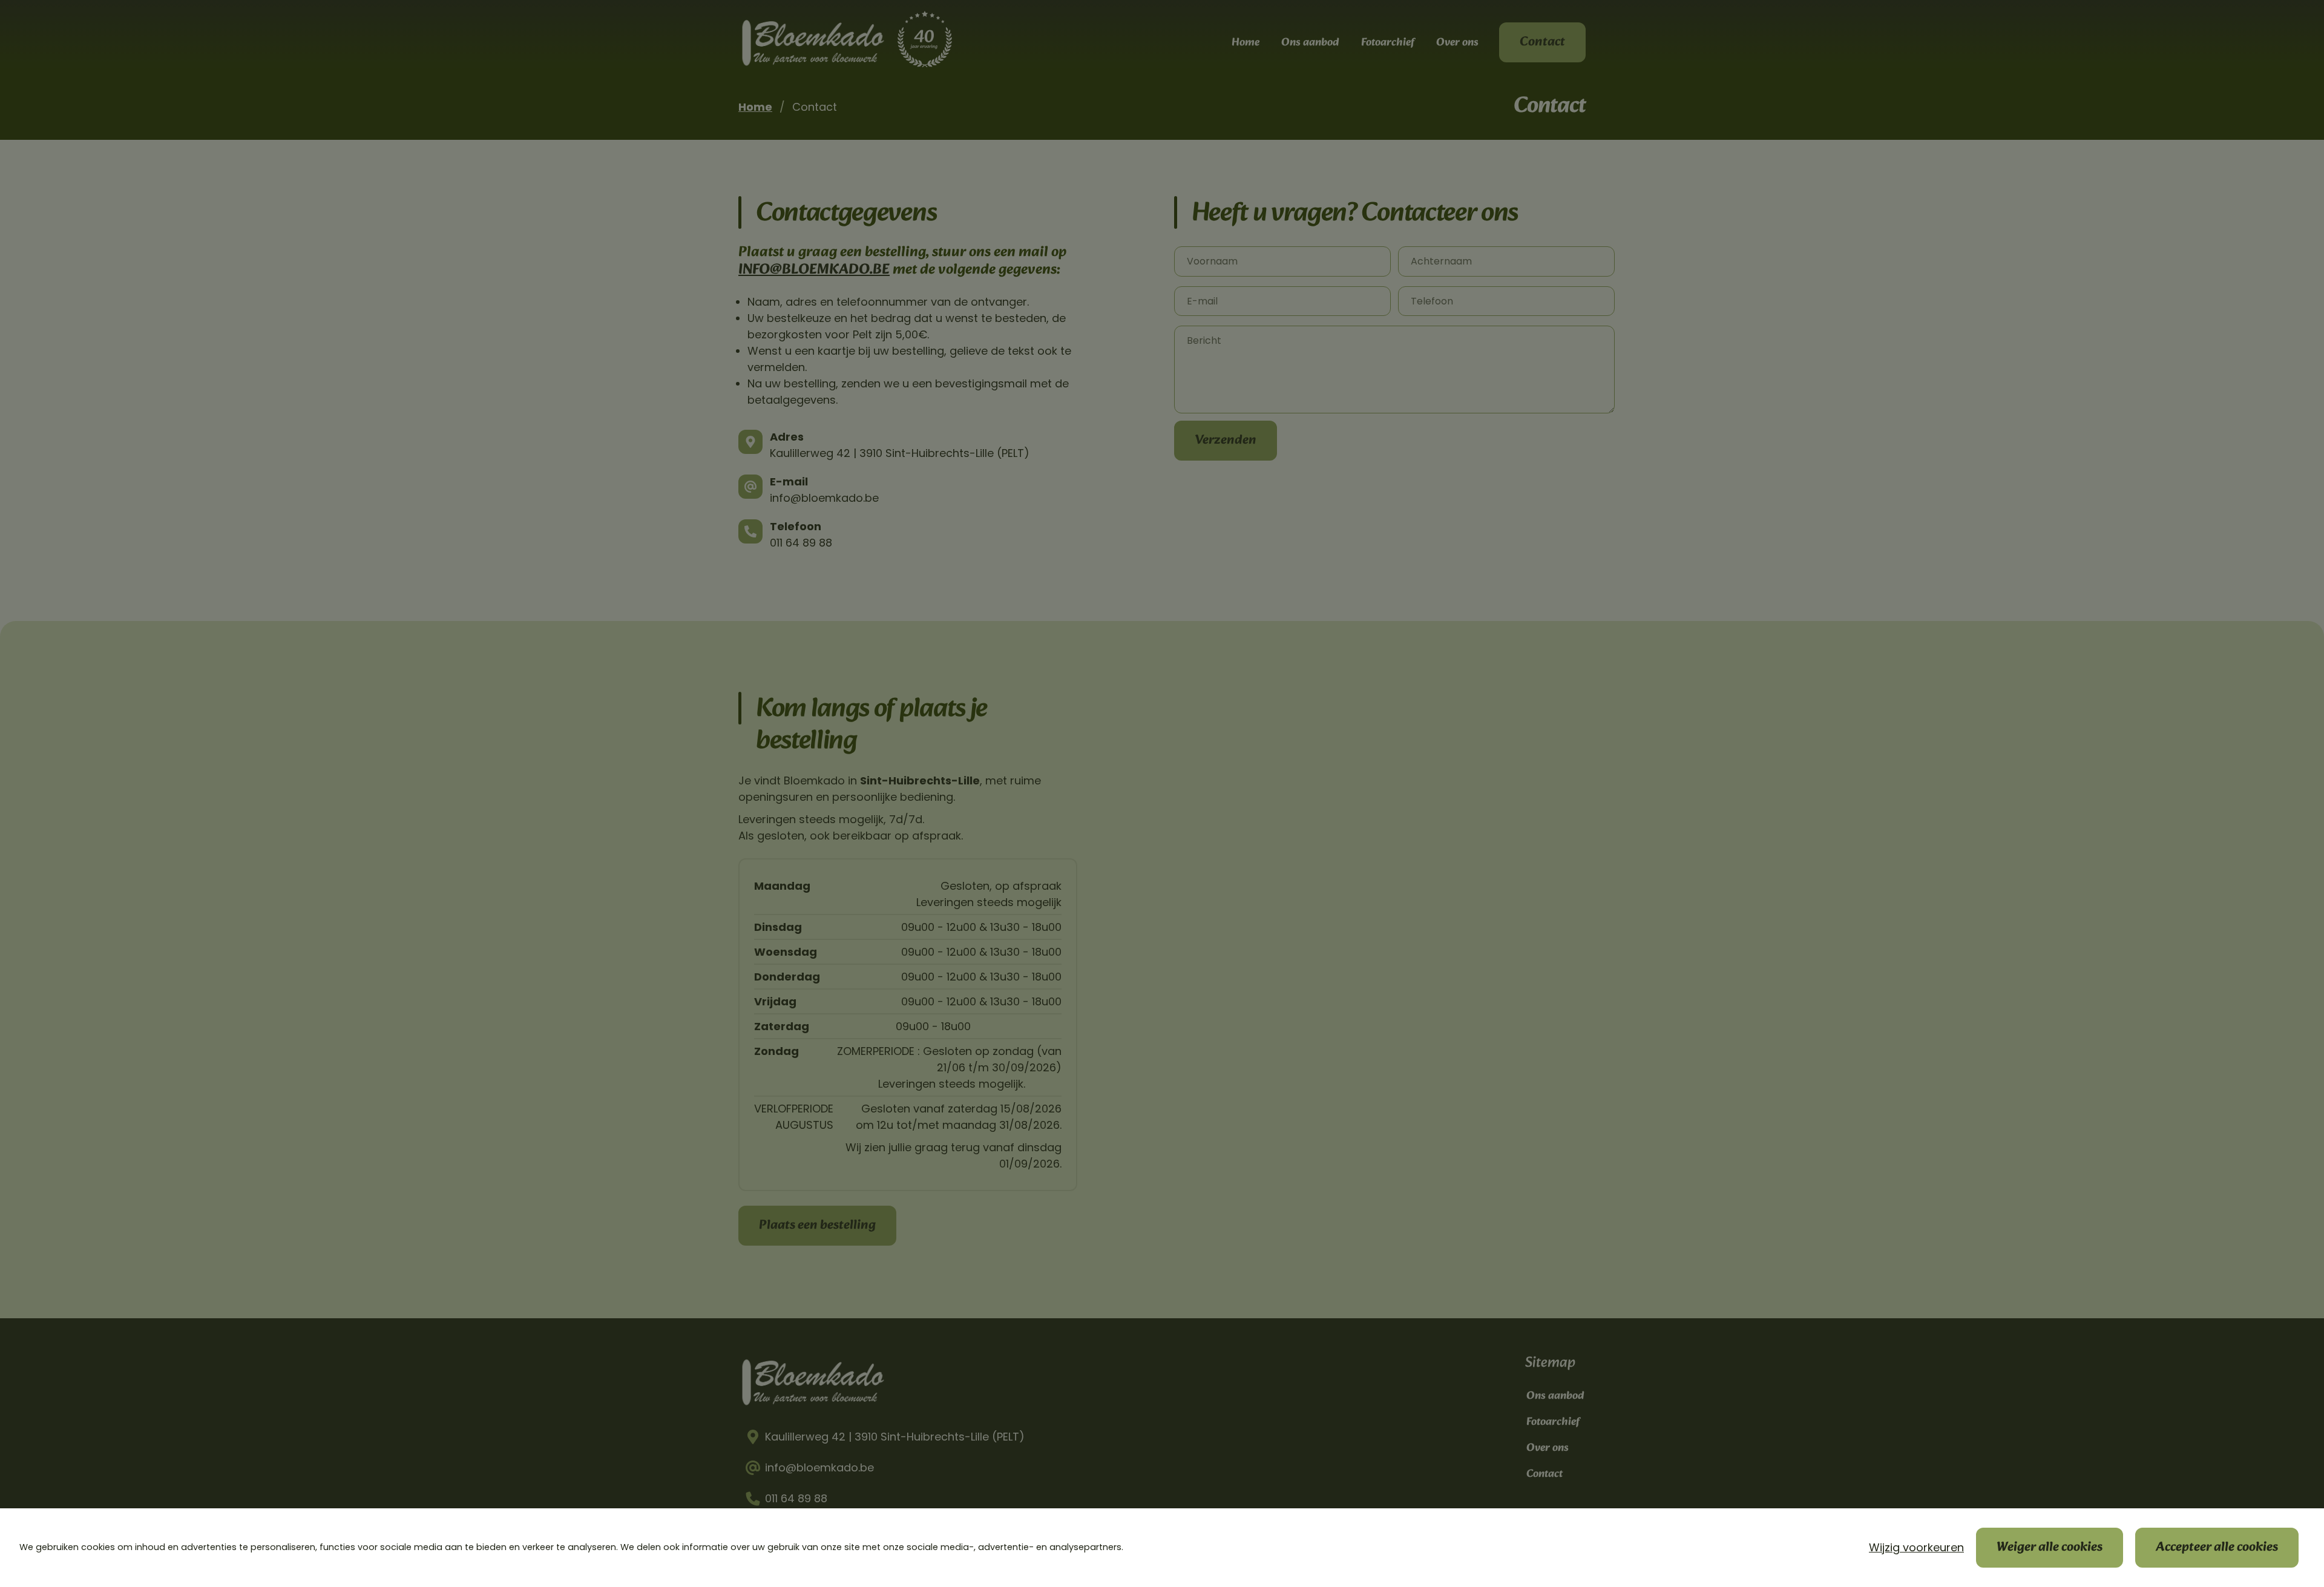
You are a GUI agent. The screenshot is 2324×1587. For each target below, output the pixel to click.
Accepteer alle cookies (2217, 1547)
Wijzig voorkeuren (1916, 1547)
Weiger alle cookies (2050, 1547)
